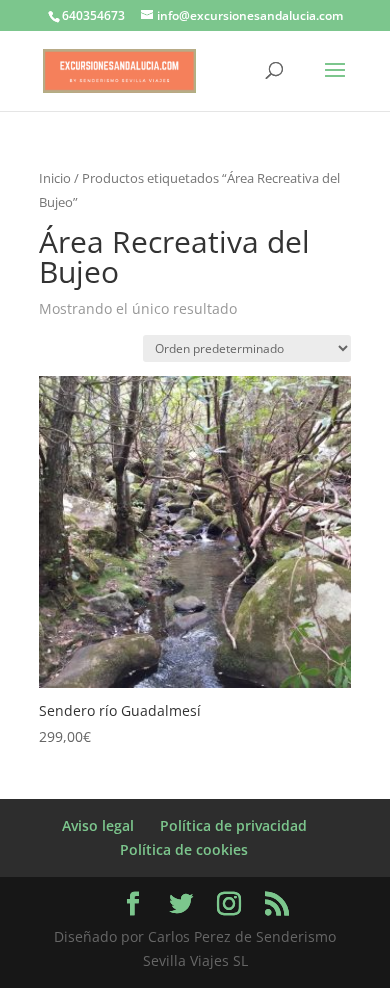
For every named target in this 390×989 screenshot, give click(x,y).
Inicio (55, 178)
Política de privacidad (233, 825)
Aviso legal (98, 825)
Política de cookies (184, 849)
